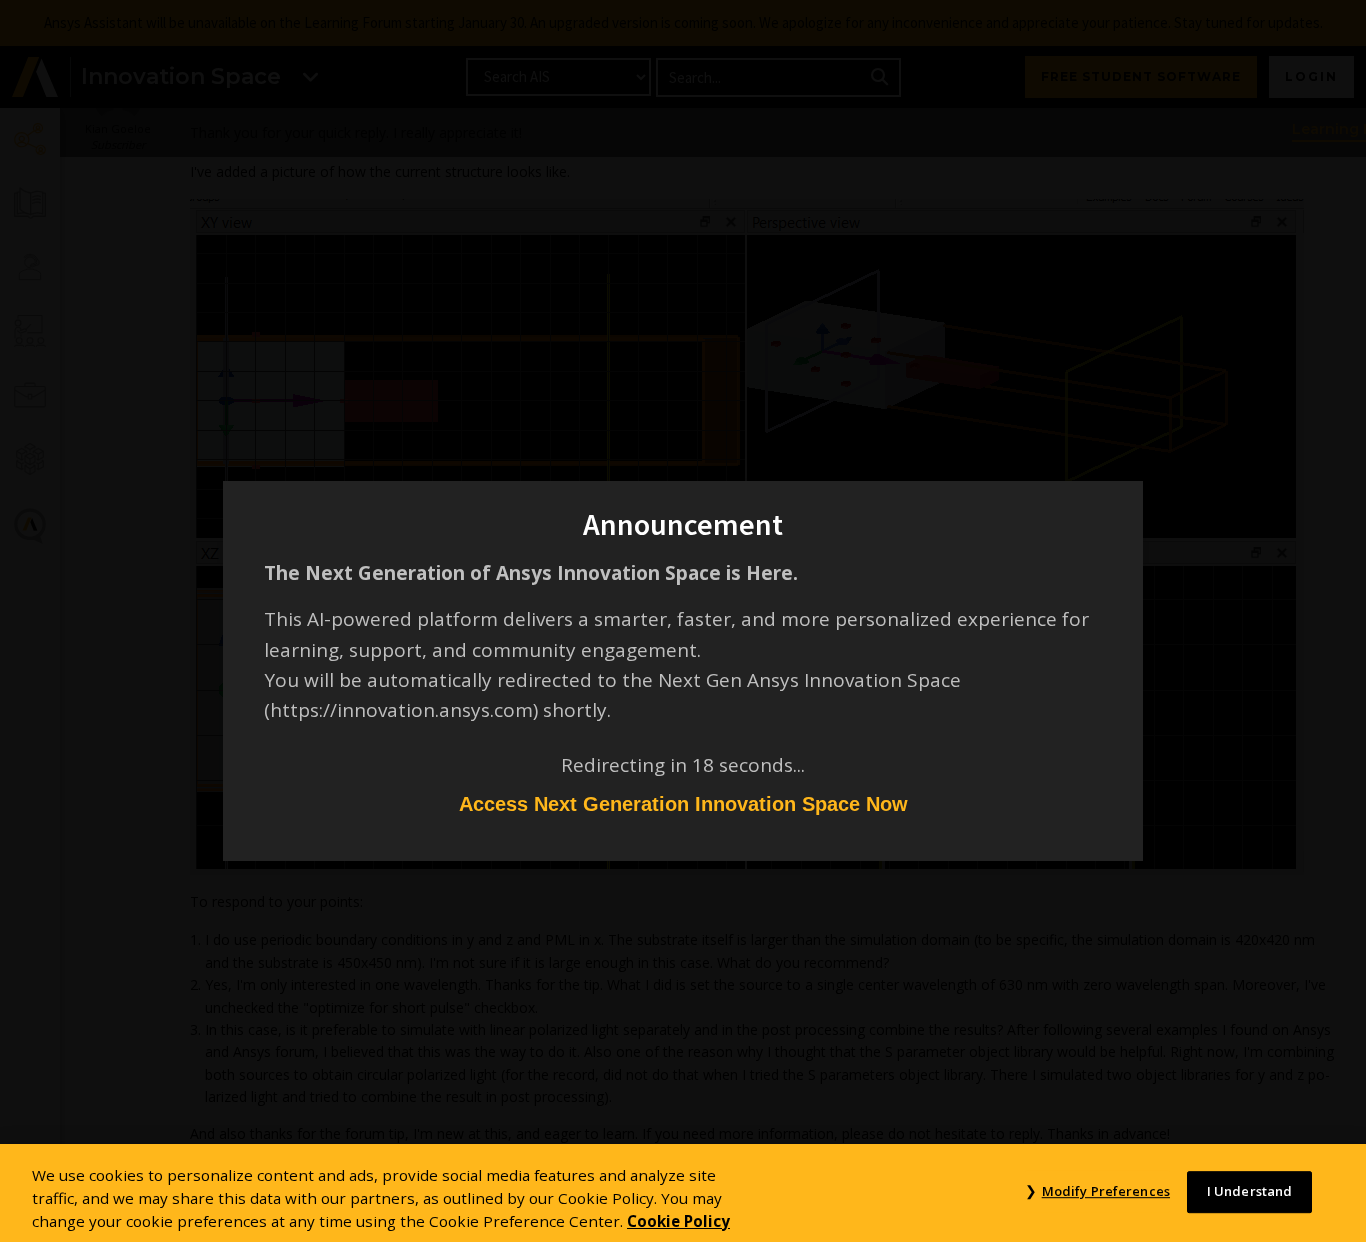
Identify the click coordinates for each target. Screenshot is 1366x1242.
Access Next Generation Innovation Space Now (683, 804)
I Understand (1250, 1191)
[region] (683, 1193)
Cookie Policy (678, 1220)
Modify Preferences (1106, 1191)
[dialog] (683, 621)
